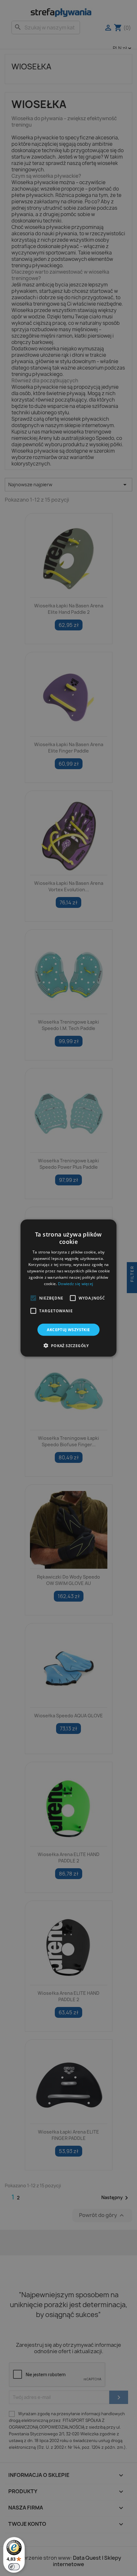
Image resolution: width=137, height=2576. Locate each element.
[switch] (14, 2567)
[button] (33, 1298)
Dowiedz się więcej (76, 1283)
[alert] (68, 1288)
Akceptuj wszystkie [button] (68, 1329)
